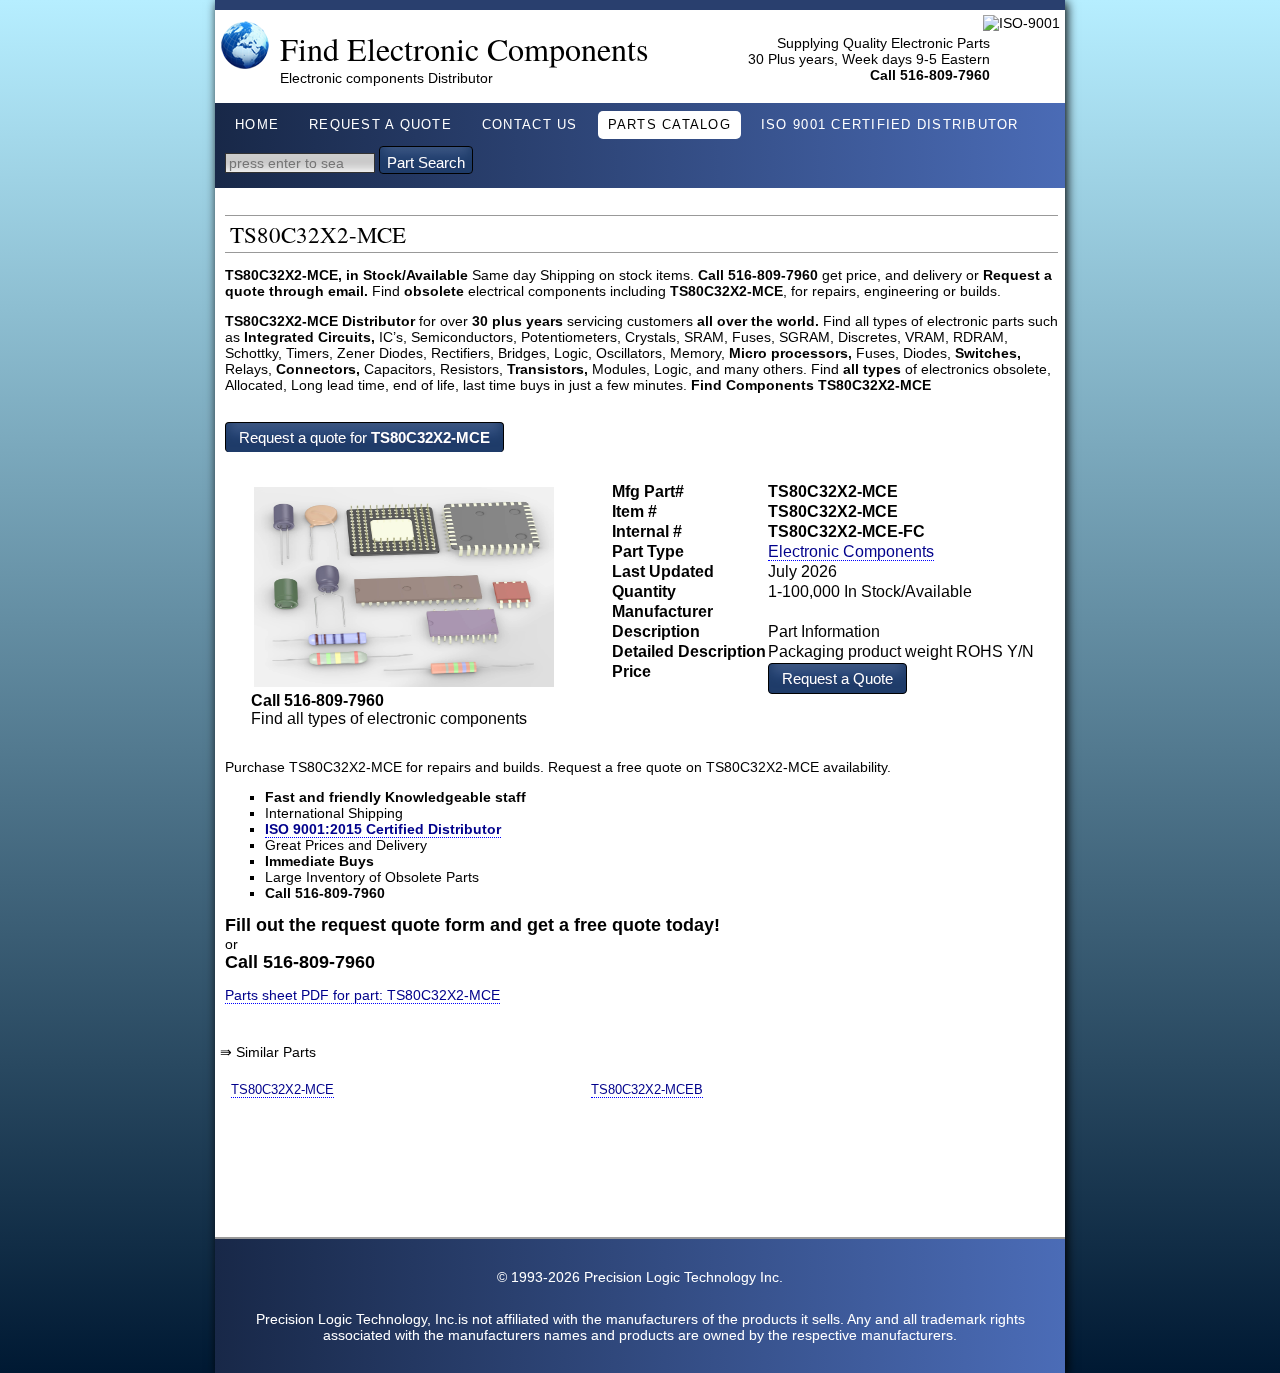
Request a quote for (364, 437)
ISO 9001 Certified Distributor (890, 125)
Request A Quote (380, 125)
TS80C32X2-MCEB (647, 1089)
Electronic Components (851, 551)
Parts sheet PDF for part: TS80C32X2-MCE (362, 995)
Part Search (426, 162)
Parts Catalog (669, 125)
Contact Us (530, 125)
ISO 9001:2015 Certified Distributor (383, 829)
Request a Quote (837, 678)
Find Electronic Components (464, 48)
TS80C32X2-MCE (282, 1089)
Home (257, 125)
